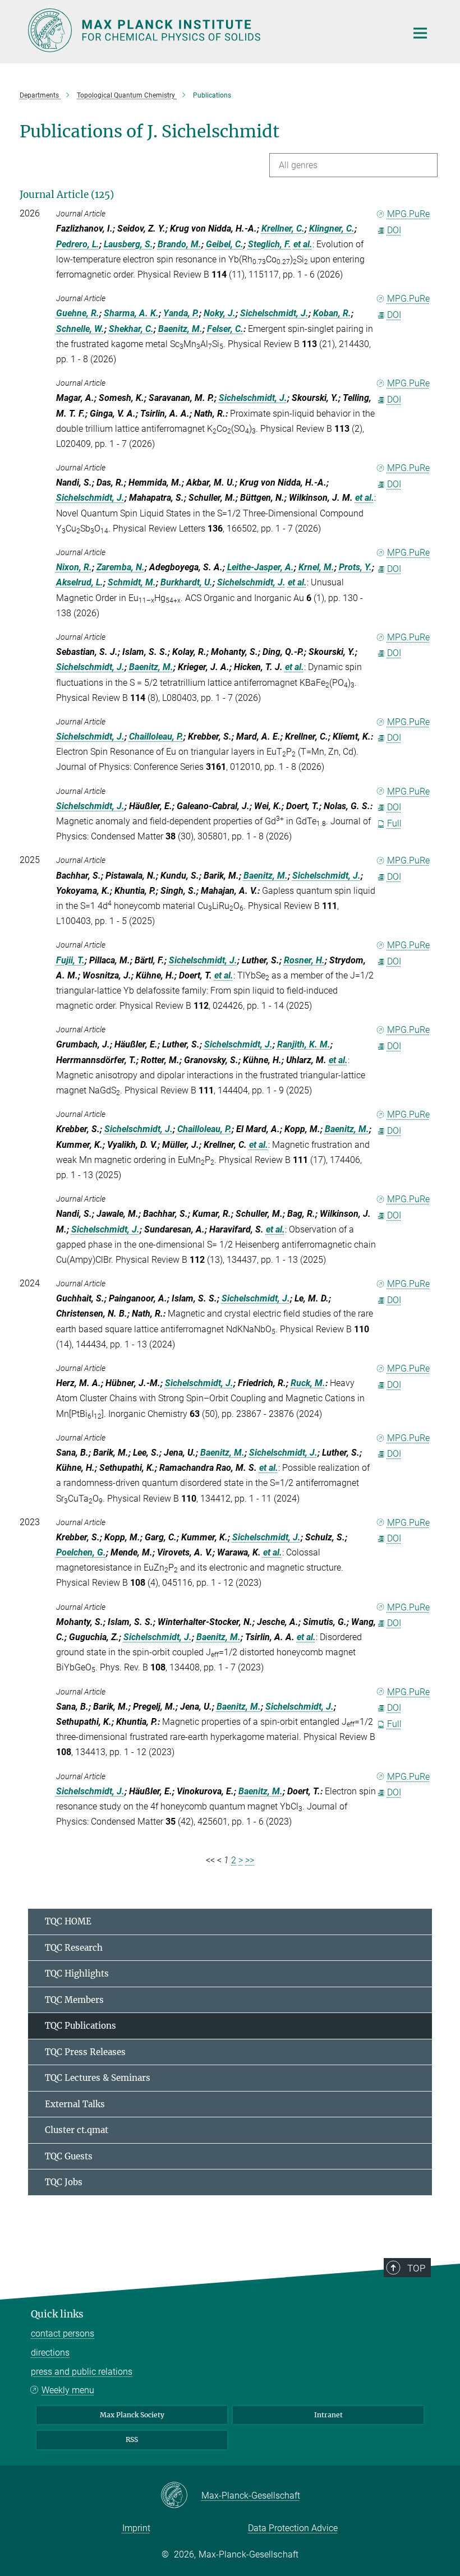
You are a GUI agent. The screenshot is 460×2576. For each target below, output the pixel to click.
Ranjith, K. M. (304, 1044)
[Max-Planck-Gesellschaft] (181, 2496)
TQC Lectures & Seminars (98, 2078)
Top (416, 2268)
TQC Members (74, 2000)
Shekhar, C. (131, 329)
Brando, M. (180, 244)
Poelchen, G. (81, 1552)
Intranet (328, 2415)
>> (250, 1860)
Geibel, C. (225, 244)
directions (50, 2353)
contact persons (63, 2333)
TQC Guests (69, 2156)
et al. (303, 244)
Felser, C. (225, 329)
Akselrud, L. (80, 582)
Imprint (136, 2528)
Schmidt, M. (132, 582)
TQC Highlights (77, 1973)
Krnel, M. (316, 567)
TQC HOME (68, 1921)
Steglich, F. (270, 244)
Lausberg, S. (128, 244)
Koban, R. (332, 313)
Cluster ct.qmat (77, 2130)
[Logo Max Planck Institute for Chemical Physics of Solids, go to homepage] (210, 30)
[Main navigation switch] (420, 33)
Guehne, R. (78, 313)
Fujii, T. (70, 960)
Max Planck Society (132, 2415)
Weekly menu (68, 2390)
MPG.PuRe (408, 214)
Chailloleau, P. (156, 737)
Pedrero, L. (78, 244)
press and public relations (82, 2372)
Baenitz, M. (180, 329)
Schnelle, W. (80, 329)
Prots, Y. (355, 567)
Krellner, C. (283, 228)
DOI (394, 230)
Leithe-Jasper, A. (261, 567)
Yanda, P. (181, 313)
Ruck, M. (308, 1383)
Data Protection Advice (293, 2528)
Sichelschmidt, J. (274, 313)
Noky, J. (220, 313)
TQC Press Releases (85, 2052)
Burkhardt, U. (187, 582)
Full (394, 823)
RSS (132, 2439)
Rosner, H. (304, 960)
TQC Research (74, 1948)
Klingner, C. (332, 228)
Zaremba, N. (121, 567)
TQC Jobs (64, 2182)
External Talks (75, 2104)
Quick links (57, 2314)
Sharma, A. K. (131, 313)
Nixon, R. (74, 567)
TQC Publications (81, 2026)
